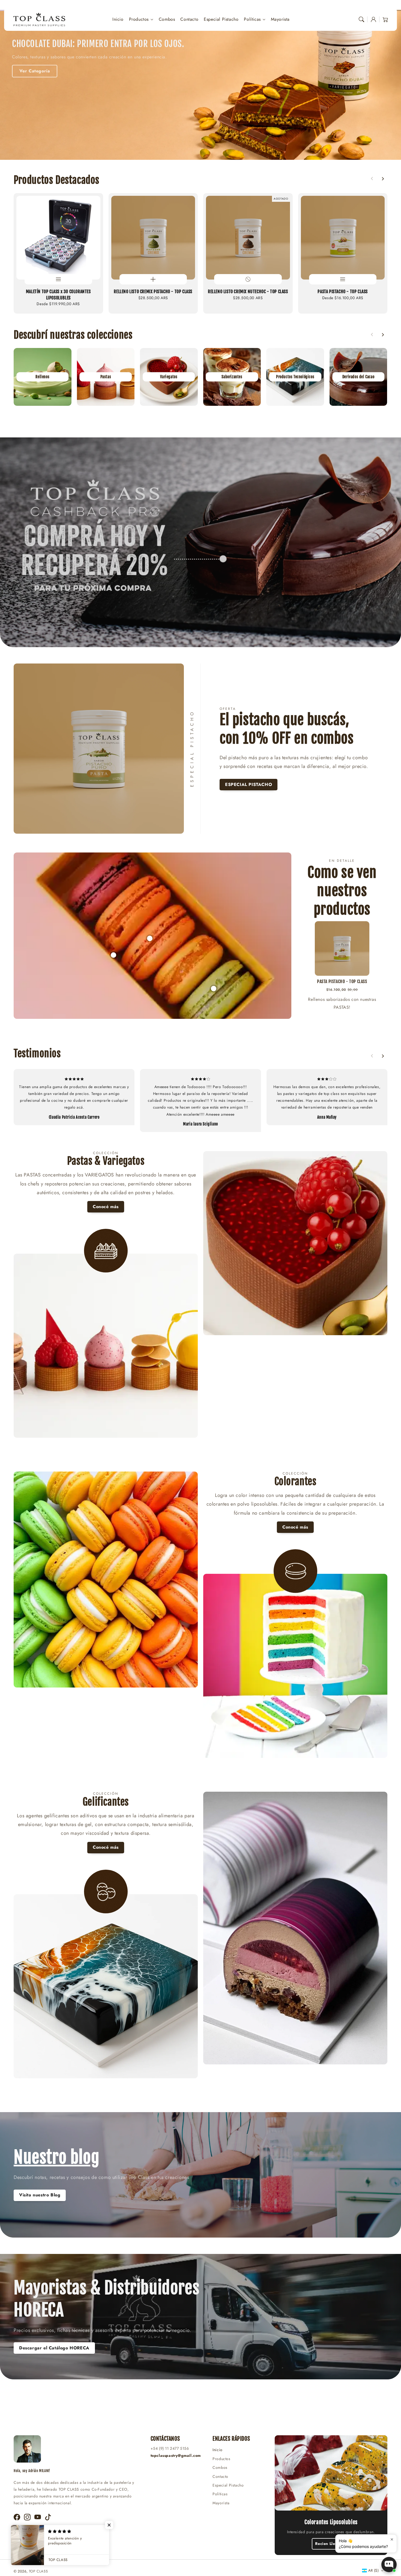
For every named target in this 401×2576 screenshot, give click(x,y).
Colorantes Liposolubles (331, 2522)
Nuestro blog (56, 2157)
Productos (139, 19)
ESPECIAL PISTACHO (249, 784)
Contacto (220, 2476)
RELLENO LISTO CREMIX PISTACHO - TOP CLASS (153, 292)
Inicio (218, 2450)
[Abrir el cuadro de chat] (389, 2565)
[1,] (214, 986)
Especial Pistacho (228, 2485)
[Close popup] (392, 2539)
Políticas (252, 19)
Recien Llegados (331, 2544)
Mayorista (221, 2503)
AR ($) (373, 2570)
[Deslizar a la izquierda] (372, 179)
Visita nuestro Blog (40, 2195)
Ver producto (80, 56)
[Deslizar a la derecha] (383, 179)
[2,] (113, 952)
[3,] (150, 936)
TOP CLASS (38, 2571)
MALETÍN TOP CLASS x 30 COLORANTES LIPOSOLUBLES (58, 295)
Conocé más (106, 1207)
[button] (361, 19)
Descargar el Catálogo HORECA (54, 2348)
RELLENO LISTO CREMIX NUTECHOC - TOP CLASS (248, 292)
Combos (220, 2467)
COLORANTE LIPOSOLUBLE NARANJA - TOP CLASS (185, 1010)
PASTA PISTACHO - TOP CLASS (343, 292)
